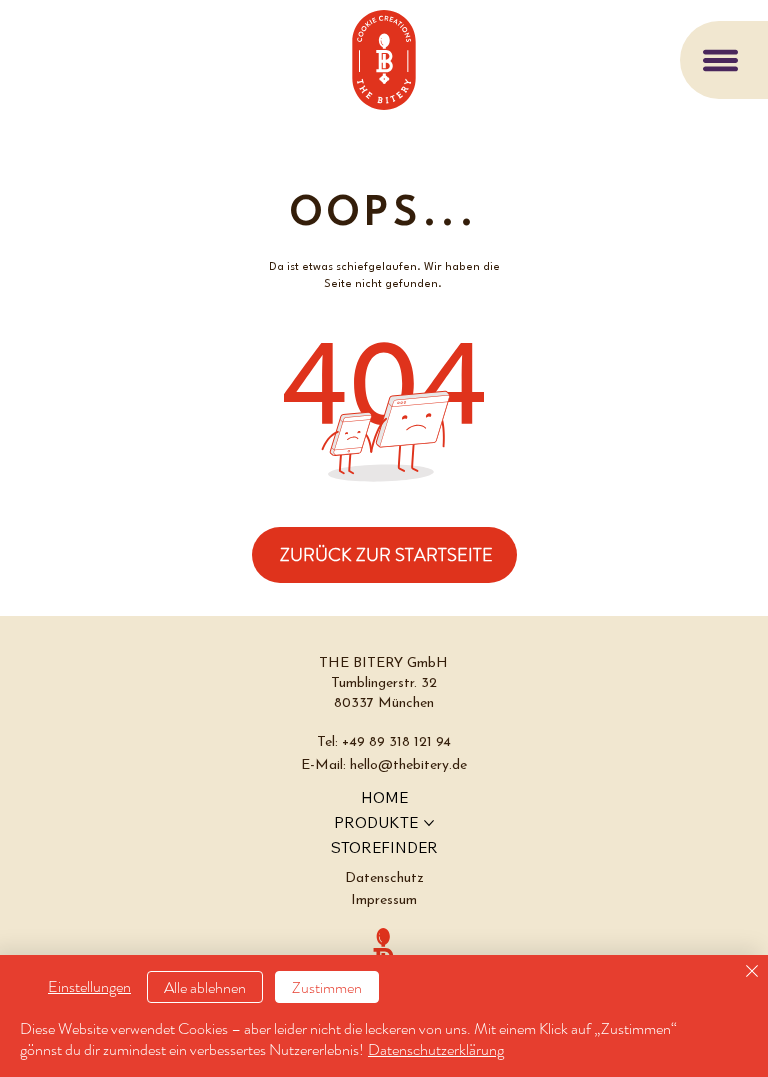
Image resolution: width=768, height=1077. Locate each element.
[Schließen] (752, 972)
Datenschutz (384, 878)
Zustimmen (327, 987)
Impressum (384, 900)
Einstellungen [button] (89, 986)
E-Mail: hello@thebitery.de (384, 765)
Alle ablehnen (205, 987)
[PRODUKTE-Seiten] (429, 823)
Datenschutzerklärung (436, 1049)
